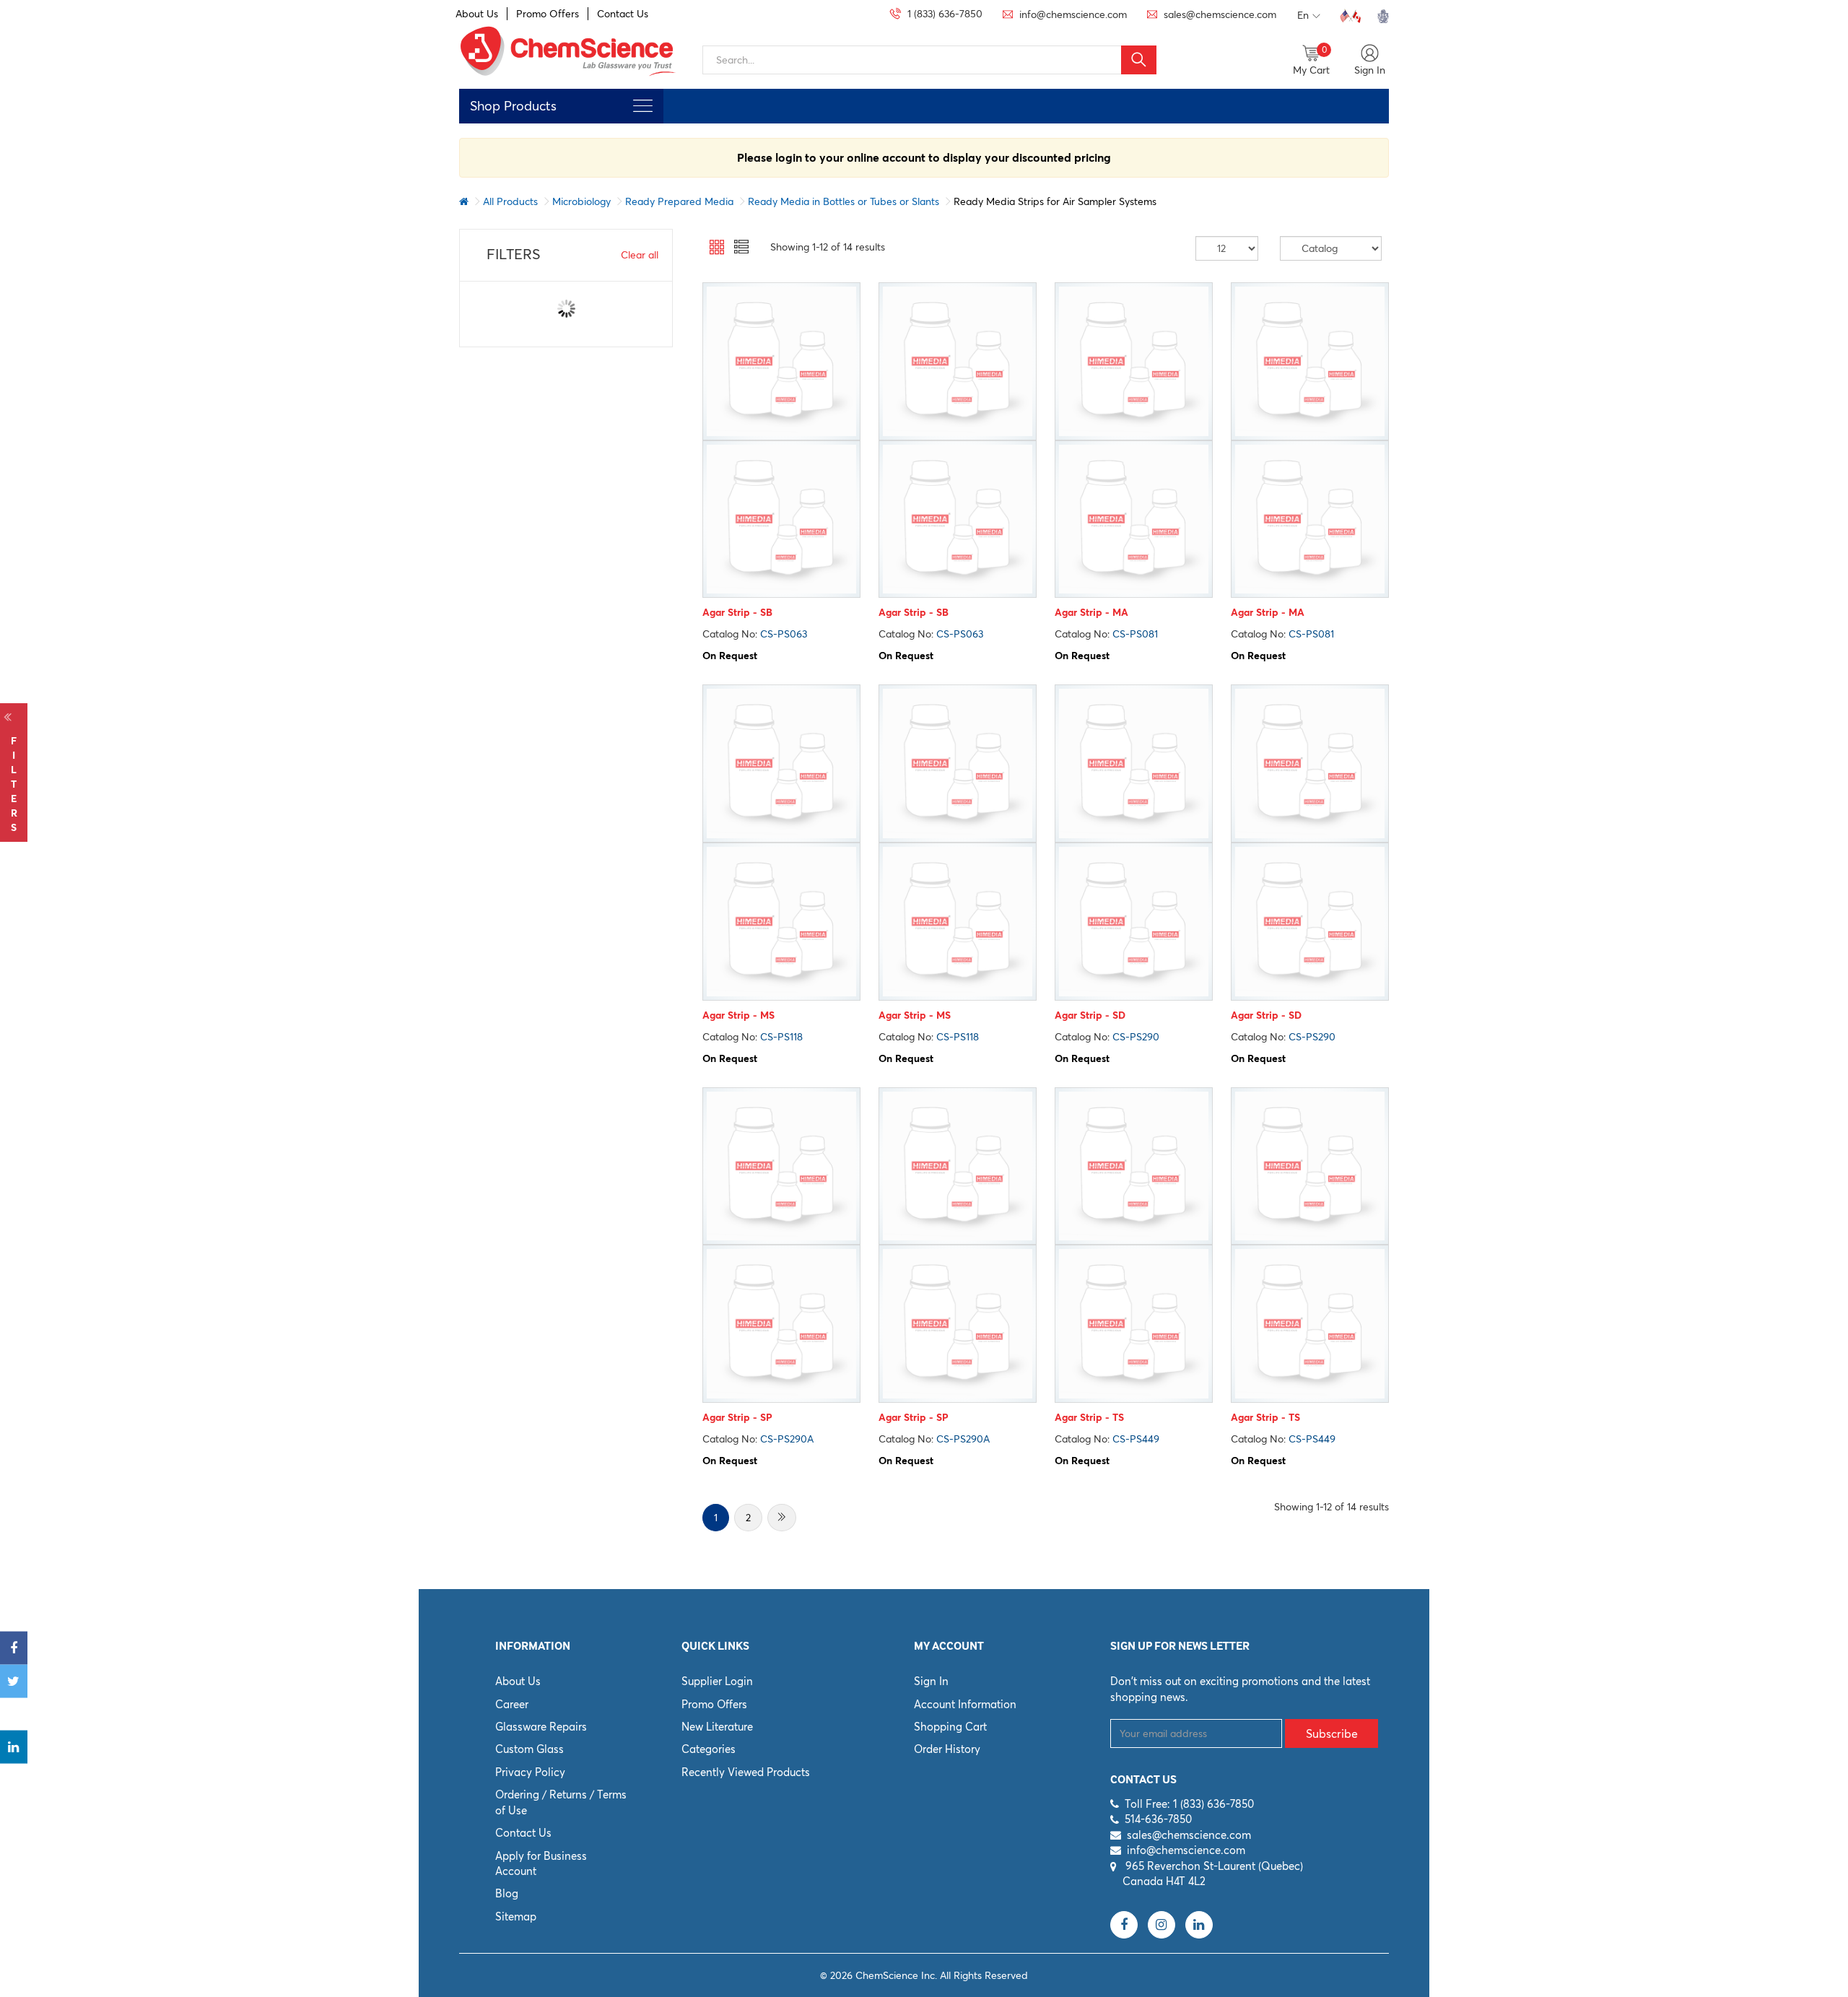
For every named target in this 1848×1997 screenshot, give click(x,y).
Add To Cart (781, 584)
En (1303, 15)
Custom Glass (529, 1749)
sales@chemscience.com (1189, 1835)
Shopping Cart (950, 1727)
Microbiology (581, 201)
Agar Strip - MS (738, 1015)
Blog (507, 1893)
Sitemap (516, 1916)
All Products (510, 201)
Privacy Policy (530, 1772)
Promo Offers (548, 14)
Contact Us (623, 14)
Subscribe (1332, 1733)
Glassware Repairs (541, 1727)
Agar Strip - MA (1091, 612)
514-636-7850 (1158, 1819)
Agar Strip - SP (737, 1417)
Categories (709, 1749)
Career (512, 1704)
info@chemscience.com (1186, 1850)
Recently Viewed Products (746, 1772)
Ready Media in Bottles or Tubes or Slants (844, 201)
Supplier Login (717, 1681)
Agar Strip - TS (1089, 1417)
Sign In (931, 1681)
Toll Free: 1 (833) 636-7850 (1189, 1804)
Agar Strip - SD (1090, 1015)
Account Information (965, 1704)
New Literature (717, 1727)
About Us (477, 14)
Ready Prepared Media (679, 201)
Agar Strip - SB (737, 612)
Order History (947, 1749)
